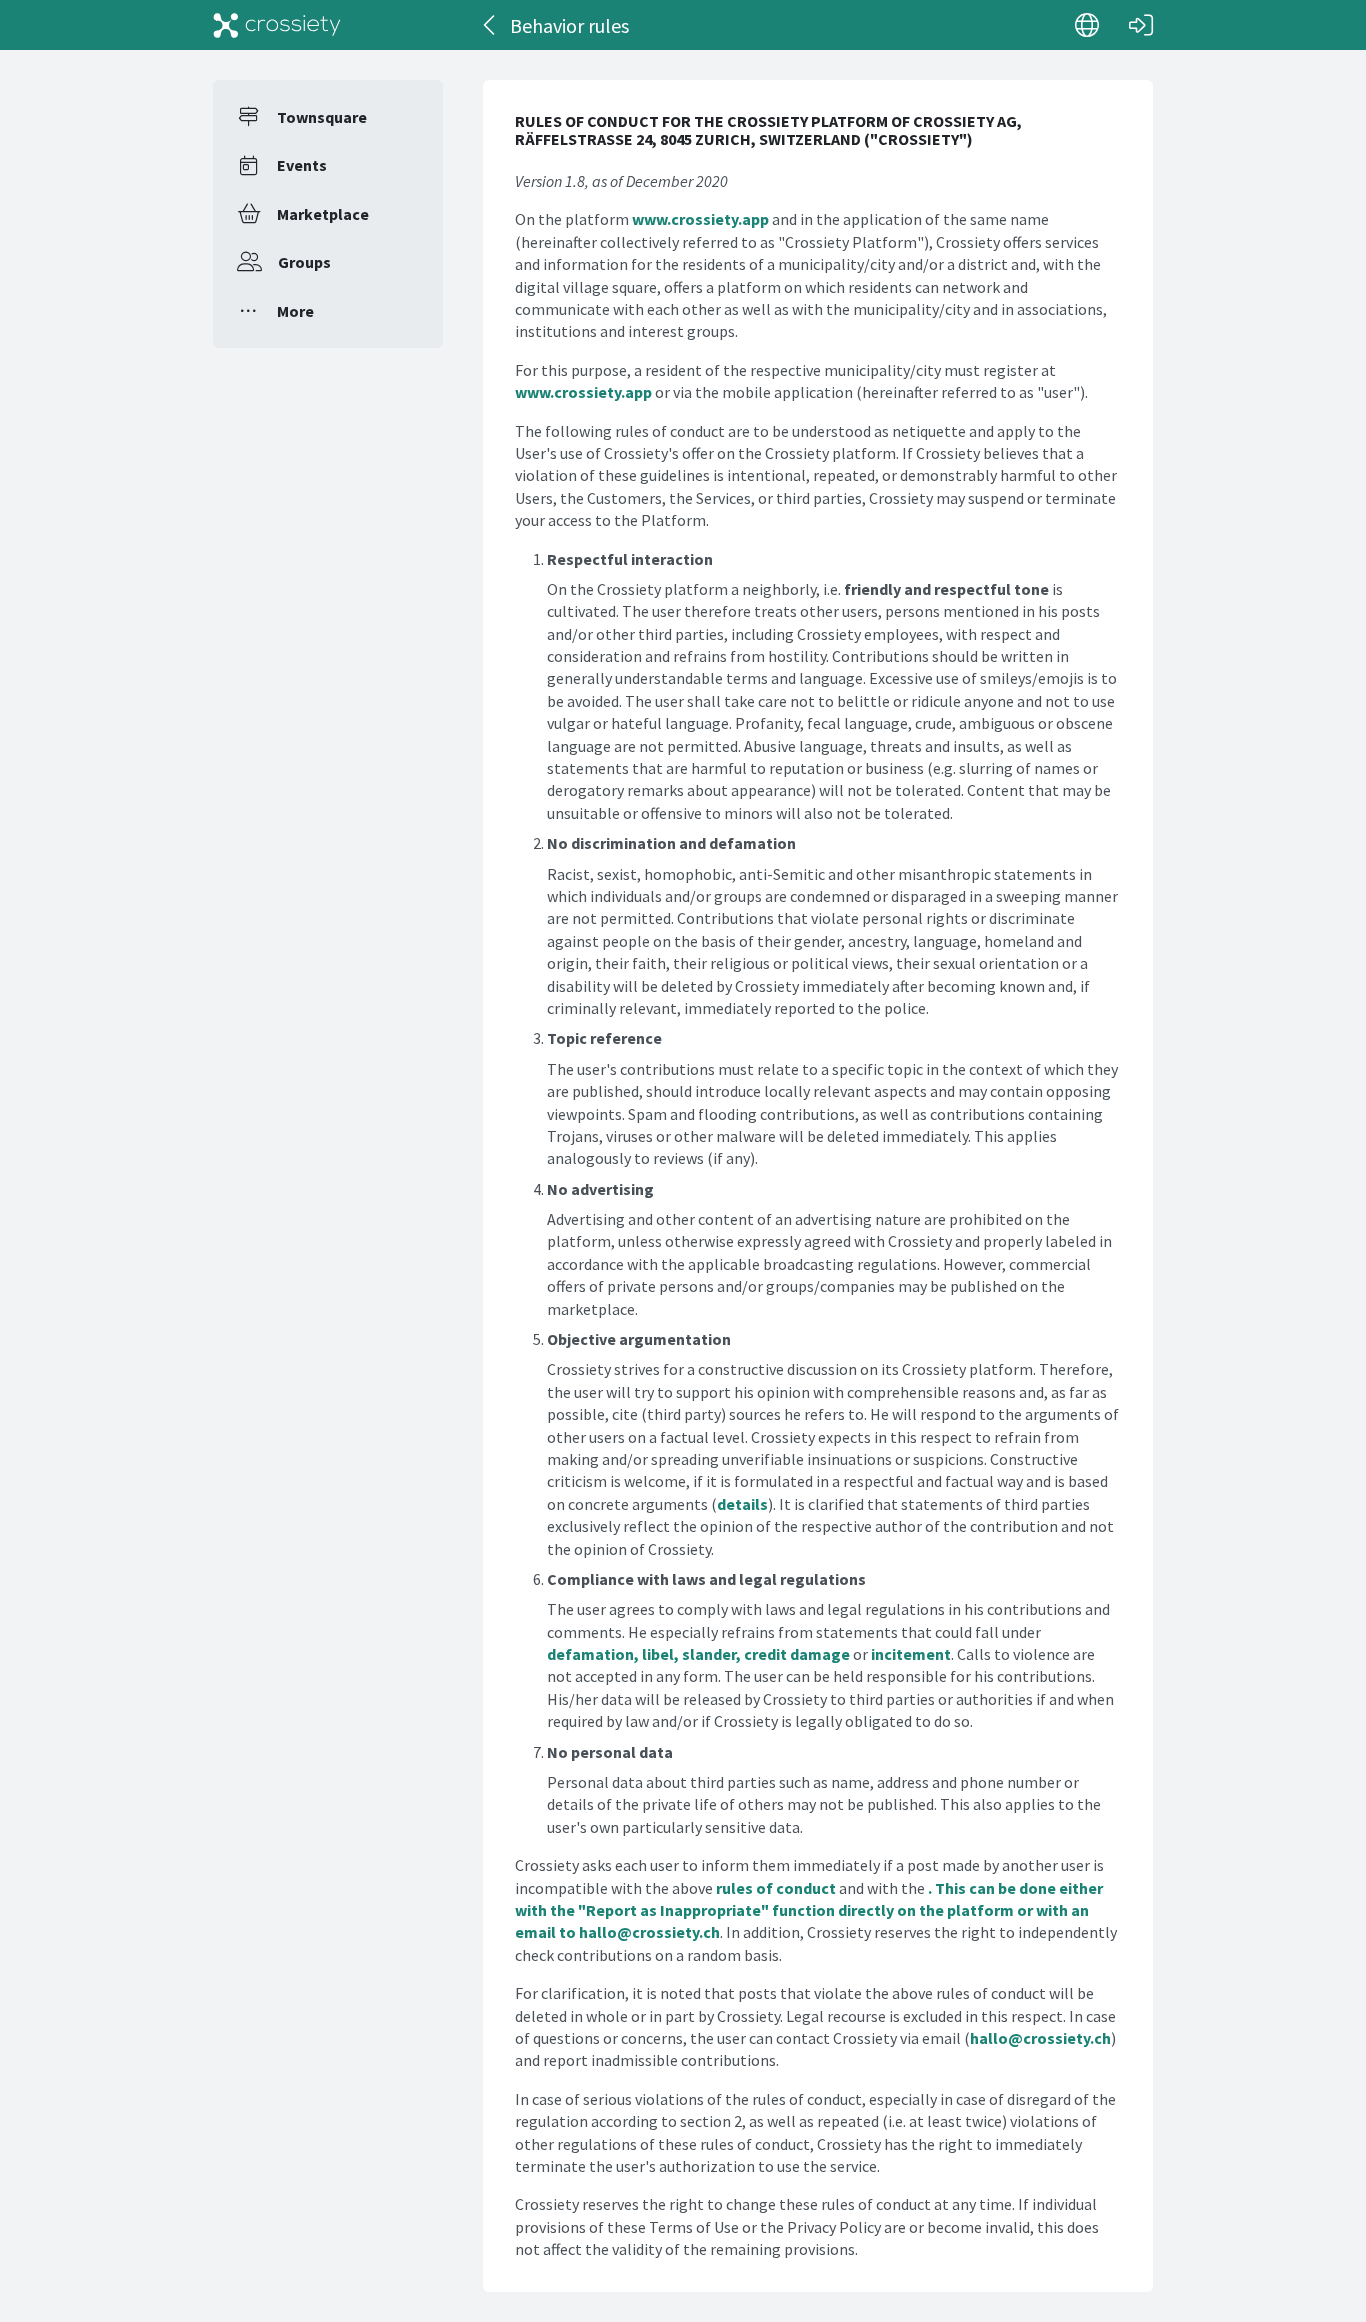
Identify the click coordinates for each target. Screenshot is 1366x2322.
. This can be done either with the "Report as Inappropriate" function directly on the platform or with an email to (809, 1910)
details (742, 1504)
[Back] (490, 25)
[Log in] (1141, 25)
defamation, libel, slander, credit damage (698, 1654)
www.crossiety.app (700, 219)
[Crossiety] (277, 25)
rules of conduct (776, 1888)
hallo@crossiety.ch (649, 1932)
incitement (911, 1654)
